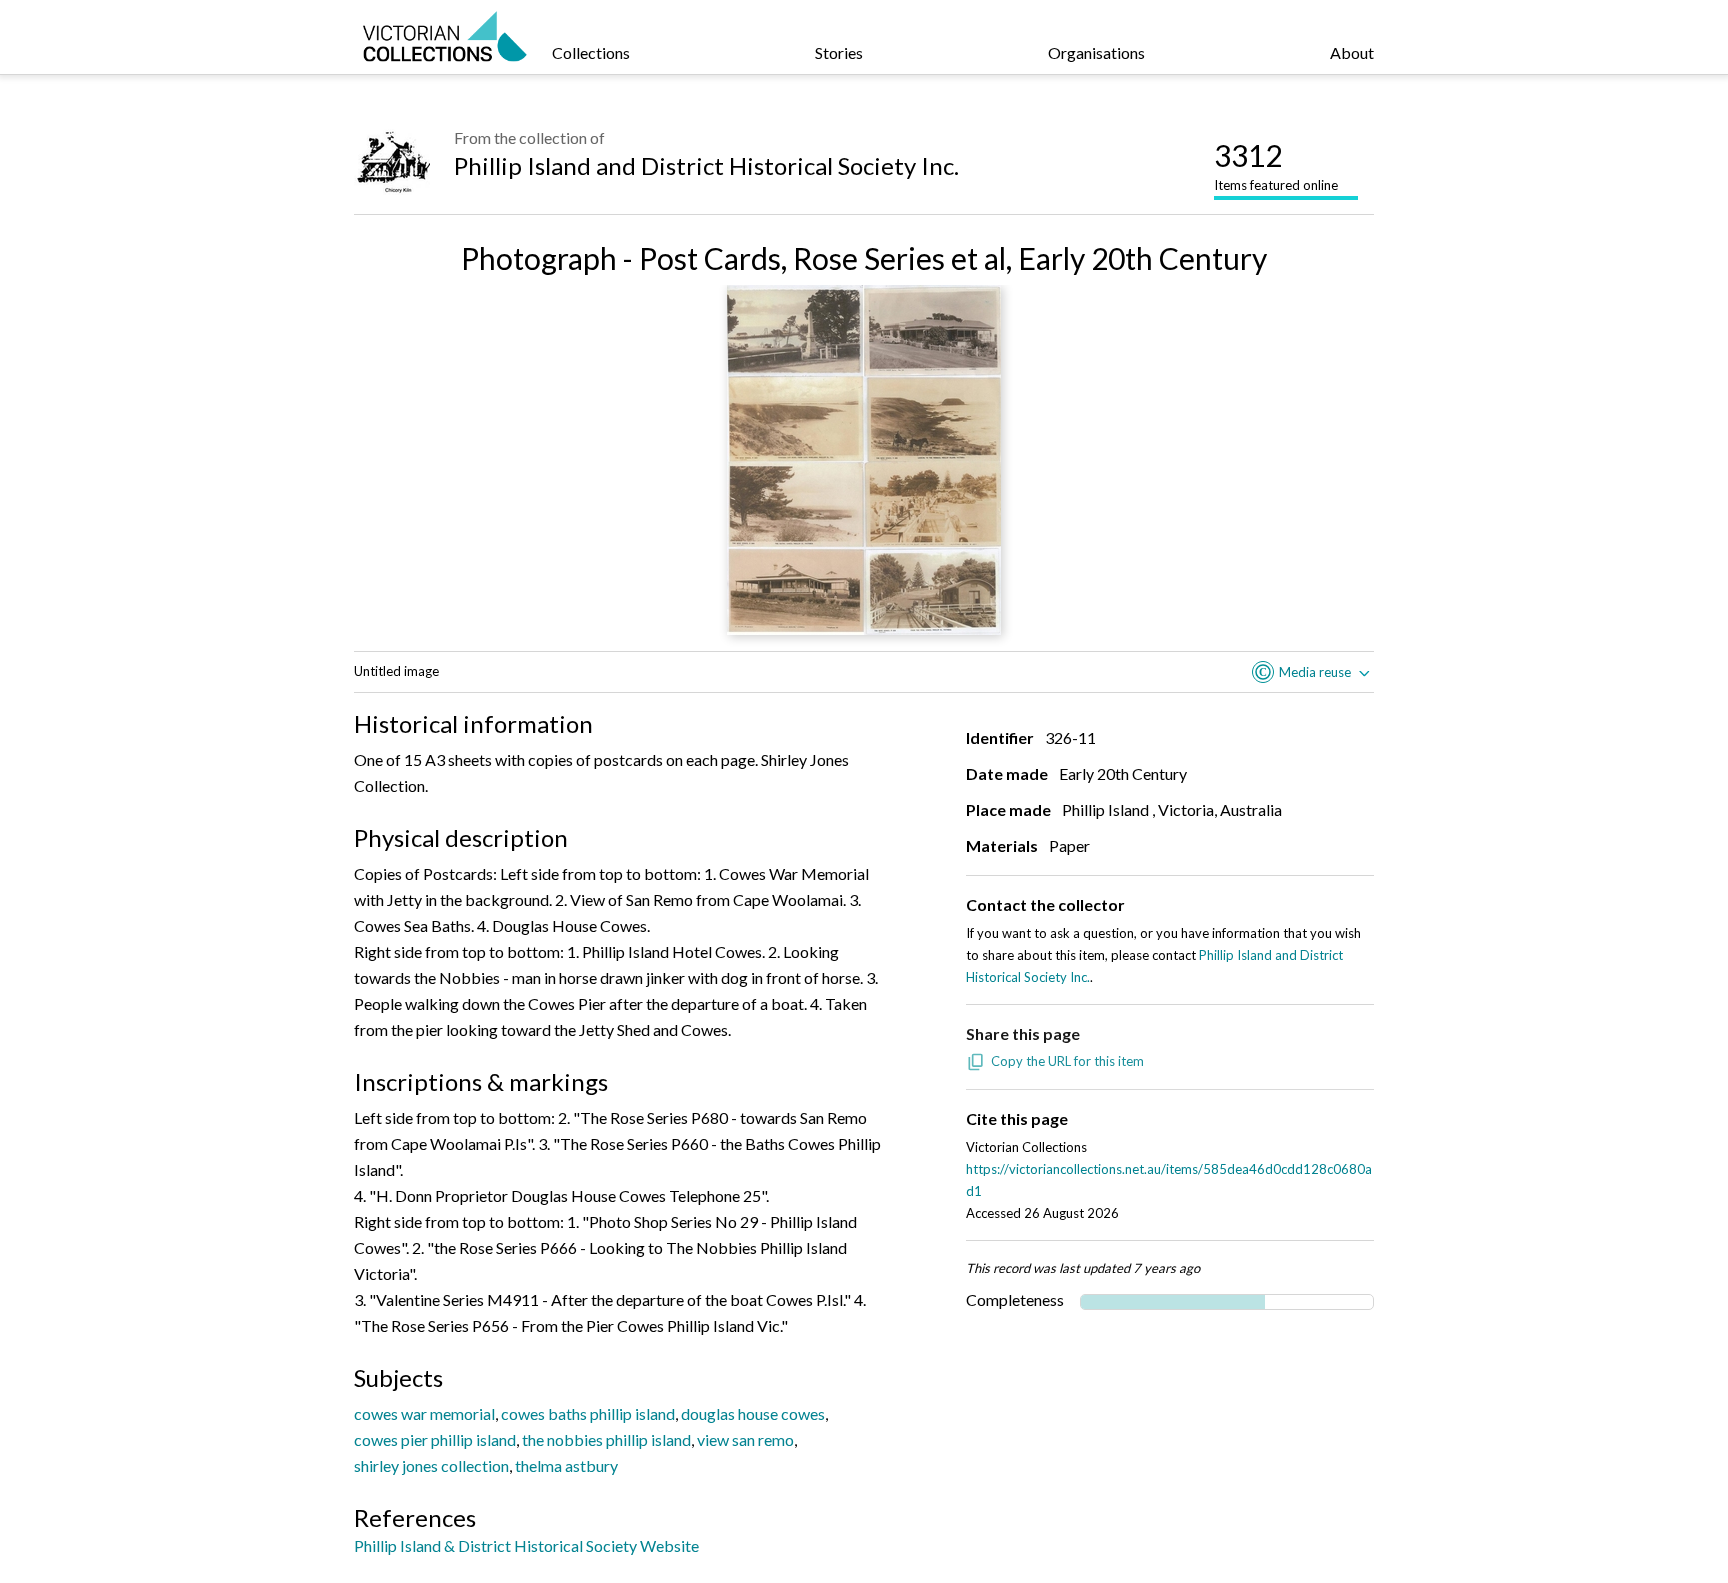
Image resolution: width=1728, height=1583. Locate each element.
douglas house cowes (753, 1413)
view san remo (745, 1439)
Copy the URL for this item (1067, 1061)
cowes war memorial (424, 1413)
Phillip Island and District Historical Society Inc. (706, 165)
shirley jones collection (431, 1465)
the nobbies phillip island (606, 1439)
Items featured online (1276, 165)
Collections (591, 52)
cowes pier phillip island (435, 1439)
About (1352, 52)
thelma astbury (566, 1465)
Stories (839, 52)
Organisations (1096, 52)
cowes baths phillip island (588, 1413)
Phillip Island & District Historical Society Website (526, 1545)
